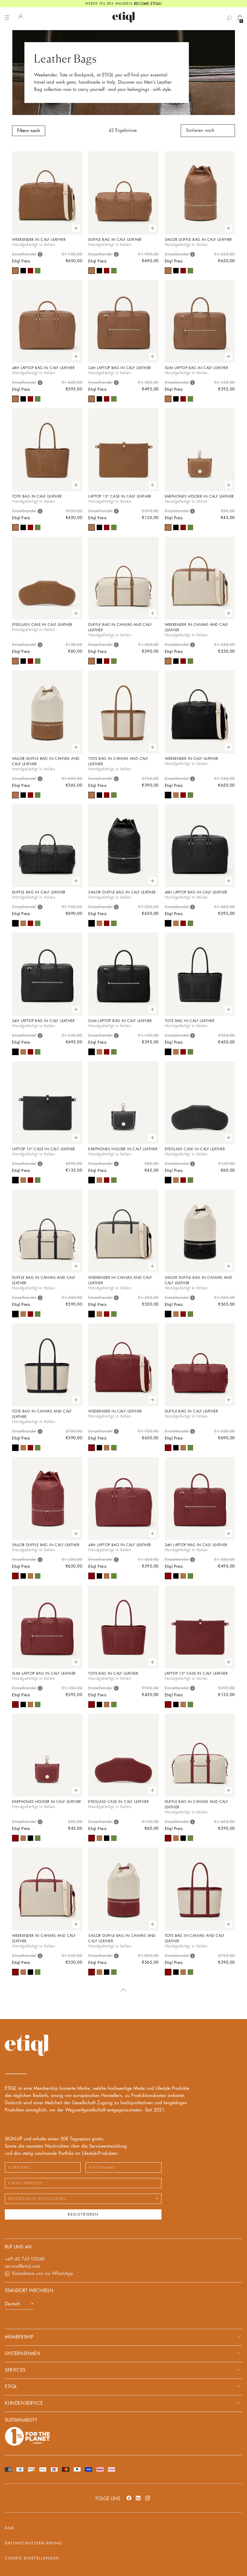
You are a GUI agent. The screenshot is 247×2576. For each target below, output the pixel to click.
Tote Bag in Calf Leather (37, 496)
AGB (9, 2528)
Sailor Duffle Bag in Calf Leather (199, 240)
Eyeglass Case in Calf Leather (42, 625)
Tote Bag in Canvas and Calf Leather (118, 761)
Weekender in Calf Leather (39, 240)
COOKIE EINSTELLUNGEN (32, 2558)
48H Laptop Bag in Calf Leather (43, 368)
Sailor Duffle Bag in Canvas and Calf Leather (46, 761)
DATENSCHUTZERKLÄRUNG (34, 2543)
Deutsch (13, 2304)
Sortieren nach (200, 131)
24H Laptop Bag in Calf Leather (120, 368)
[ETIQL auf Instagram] (148, 2498)
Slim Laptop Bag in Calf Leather (197, 368)
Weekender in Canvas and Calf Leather (197, 627)
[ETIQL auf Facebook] (129, 2498)
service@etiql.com (23, 2266)
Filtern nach (29, 131)
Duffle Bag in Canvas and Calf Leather (120, 627)
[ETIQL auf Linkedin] (138, 2498)
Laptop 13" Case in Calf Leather (120, 496)
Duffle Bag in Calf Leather (115, 240)
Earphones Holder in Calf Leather (199, 496)
